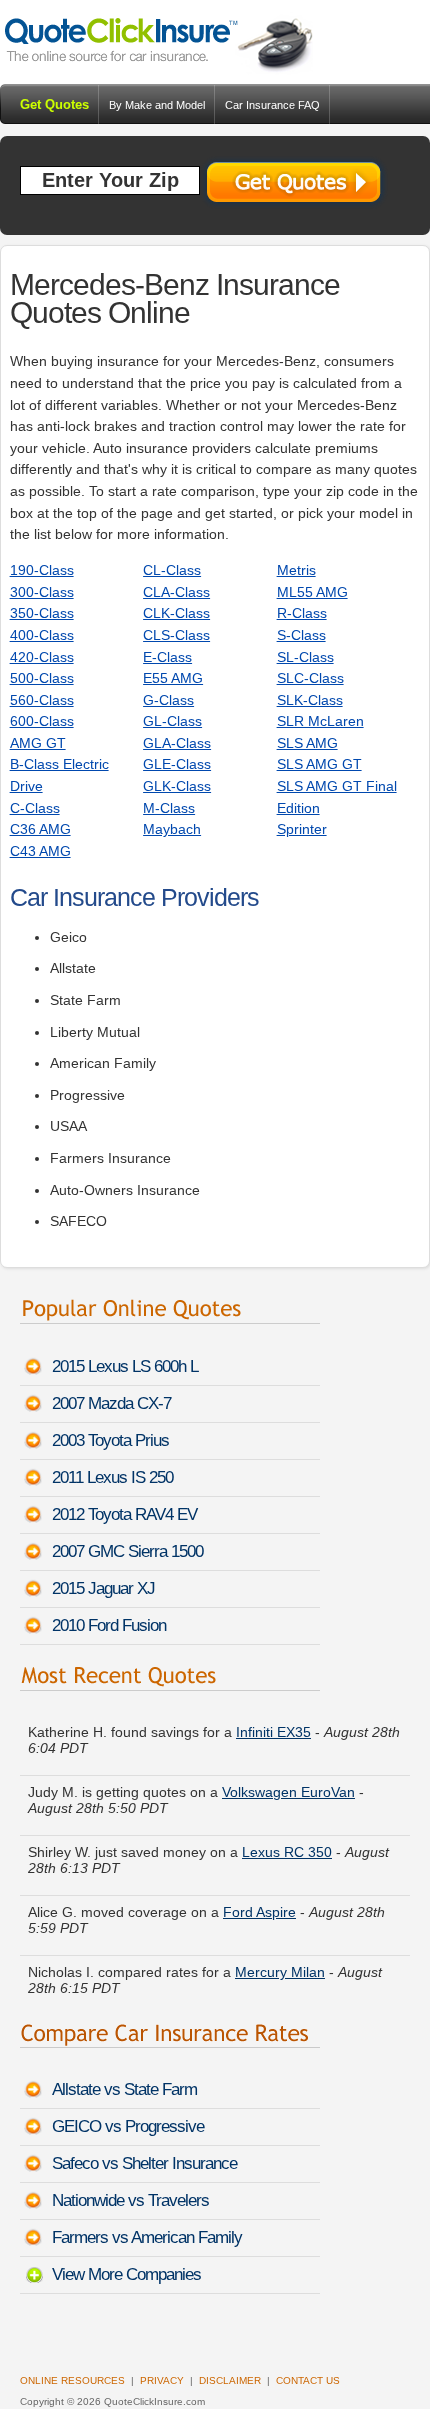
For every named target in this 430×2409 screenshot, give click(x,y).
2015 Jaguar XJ (103, 1588)
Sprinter (302, 829)
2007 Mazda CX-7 (111, 1403)
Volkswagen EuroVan (288, 1792)
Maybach (172, 829)
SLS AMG (307, 743)
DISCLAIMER (230, 2380)
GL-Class (172, 721)
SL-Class (305, 657)
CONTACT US (308, 2380)
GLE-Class (177, 764)
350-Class (42, 613)
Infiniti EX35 (273, 1732)
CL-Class (172, 570)
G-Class (168, 700)
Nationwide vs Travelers (130, 2200)
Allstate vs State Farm (124, 2089)
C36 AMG (40, 829)
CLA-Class (176, 592)
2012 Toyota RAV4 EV (124, 1514)
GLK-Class (177, 786)
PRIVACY (162, 2380)
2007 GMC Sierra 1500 (127, 1551)
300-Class (42, 592)
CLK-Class (176, 613)
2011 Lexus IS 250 (112, 1477)
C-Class (35, 808)
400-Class (42, 635)
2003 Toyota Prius (110, 1440)
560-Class (42, 700)
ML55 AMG (312, 592)
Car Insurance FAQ (272, 105)
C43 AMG (40, 851)
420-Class (42, 657)
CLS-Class (176, 635)
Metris (296, 570)
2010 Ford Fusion (109, 1625)
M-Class (169, 808)
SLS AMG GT (319, 764)
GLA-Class (177, 743)
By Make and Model (157, 105)
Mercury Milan (280, 1972)
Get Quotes (54, 104)
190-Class (42, 570)
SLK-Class (310, 700)
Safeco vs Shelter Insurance (144, 2163)
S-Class (301, 635)
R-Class (302, 613)
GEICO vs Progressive (128, 2126)
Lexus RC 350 (287, 1852)
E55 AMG (173, 678)
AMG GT (38, 743)
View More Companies (126, 2274)
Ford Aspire (259, 1912)
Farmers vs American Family (147, 2237)
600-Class (42, 721)
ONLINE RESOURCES (72, 2380)
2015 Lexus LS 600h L (125, 1366)
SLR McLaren (320, 721)
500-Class (42, 678)
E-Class (167, 657)
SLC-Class (310, 678)
